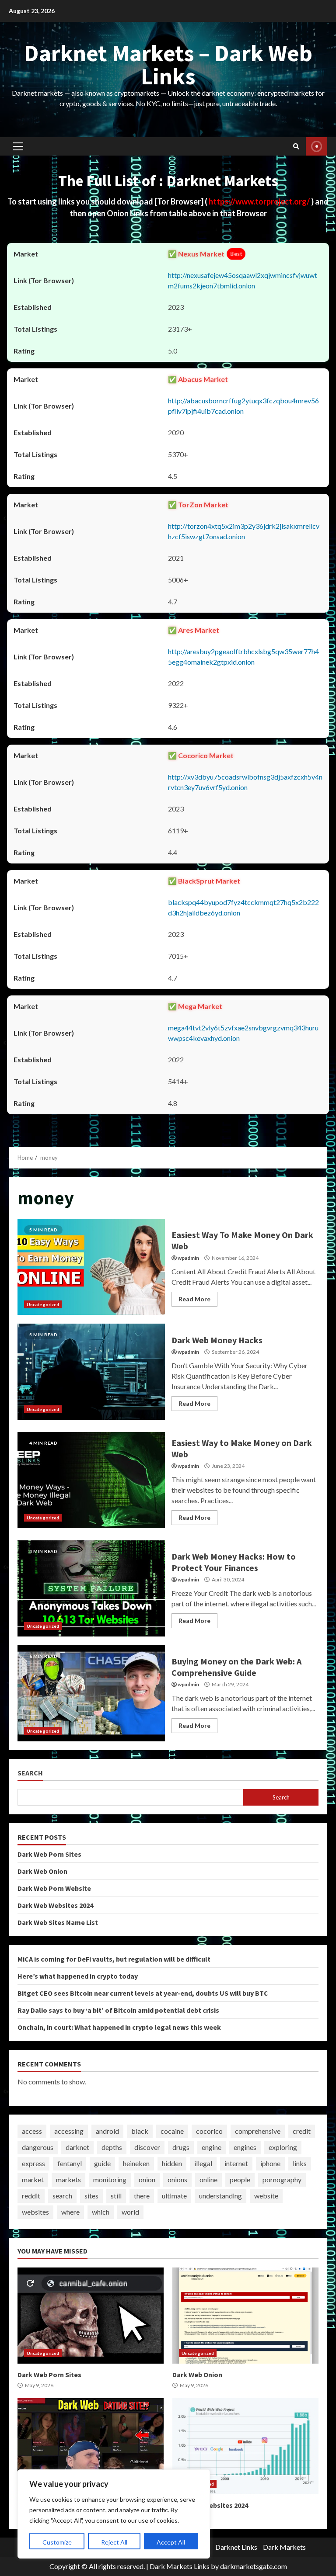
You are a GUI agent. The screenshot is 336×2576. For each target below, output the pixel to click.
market (33, 2179)
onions (177, 2179)
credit (302, 2131)
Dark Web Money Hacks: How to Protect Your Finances (91, 1588)
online (208, 2179)
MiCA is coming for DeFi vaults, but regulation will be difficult (114, 1959)
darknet (77, 2147)
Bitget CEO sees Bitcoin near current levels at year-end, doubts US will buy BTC (143, 1993)
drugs (181, 2147)
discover (147, 2147)
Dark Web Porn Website (54, 1888)
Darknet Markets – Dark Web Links (168, 64)
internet (236, 2163)
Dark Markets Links (180, 2566)
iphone (270, 2163)
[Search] (296, 146)
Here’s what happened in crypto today (78, 1976)
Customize (57, 2542)
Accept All (171, 2542)
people (240, 2179)
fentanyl (70, 2163)
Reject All (114, 2542)
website (266, 2196)
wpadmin (188, 1258)
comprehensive (258, 2131)
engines (245, 2147)
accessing (69, 2131)
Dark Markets (284, 2547)
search (62, 2196)
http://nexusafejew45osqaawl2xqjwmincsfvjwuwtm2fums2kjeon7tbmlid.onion (243, 280)
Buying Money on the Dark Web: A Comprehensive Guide (91, 1693)
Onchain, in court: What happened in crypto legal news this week (119, 2027)
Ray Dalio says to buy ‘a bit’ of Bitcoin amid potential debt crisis (118, 2010)
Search (30, 1773)
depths (112, 2147)
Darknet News (317, 146)
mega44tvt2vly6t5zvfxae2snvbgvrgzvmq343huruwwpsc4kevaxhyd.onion (243, 1033)
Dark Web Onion (42, 1871)
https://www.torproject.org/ (260, 201)
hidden (172, 2163)
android (107, 2131)
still (116, 2196)
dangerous (38, 2147)
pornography (282, 2179)
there (142, 2196)
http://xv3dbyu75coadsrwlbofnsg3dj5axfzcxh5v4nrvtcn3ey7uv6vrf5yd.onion (245, 782)
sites (91, 2196)
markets (68, 2179)
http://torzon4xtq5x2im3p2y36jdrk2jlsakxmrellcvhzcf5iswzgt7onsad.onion (244, 531)
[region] (114, 2514)
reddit (31, 2196)
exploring (283, 2147)
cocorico (209, 2131)
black (140, 2131)
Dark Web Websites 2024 (55, 1905)
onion (147, 2179)
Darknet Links (236, 2547)
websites (35, 2212)
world (130, 2212)
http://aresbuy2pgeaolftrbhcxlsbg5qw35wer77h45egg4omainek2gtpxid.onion (243, 657)
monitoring (110, 2179)
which (101, 2212)
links (300, 2163)
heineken (136, 2163)
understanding (220, 2196)
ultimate (174, 2196)
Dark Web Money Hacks (91, 1372)
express (33, 2163)
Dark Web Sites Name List (58, 1922)
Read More (194, 1299)
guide (102, 2163)
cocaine (172, 2131)
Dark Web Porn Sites (49, 1854)
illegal (203, 2163)
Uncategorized (43, 1304)
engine (212, 2147)
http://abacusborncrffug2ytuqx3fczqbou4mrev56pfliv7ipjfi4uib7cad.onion (243, 406)
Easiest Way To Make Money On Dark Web (91, 1267)
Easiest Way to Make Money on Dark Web (91, 1480)
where (70, 2212)
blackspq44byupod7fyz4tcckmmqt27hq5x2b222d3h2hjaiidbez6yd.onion (243, 907)
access (32, 2131)
